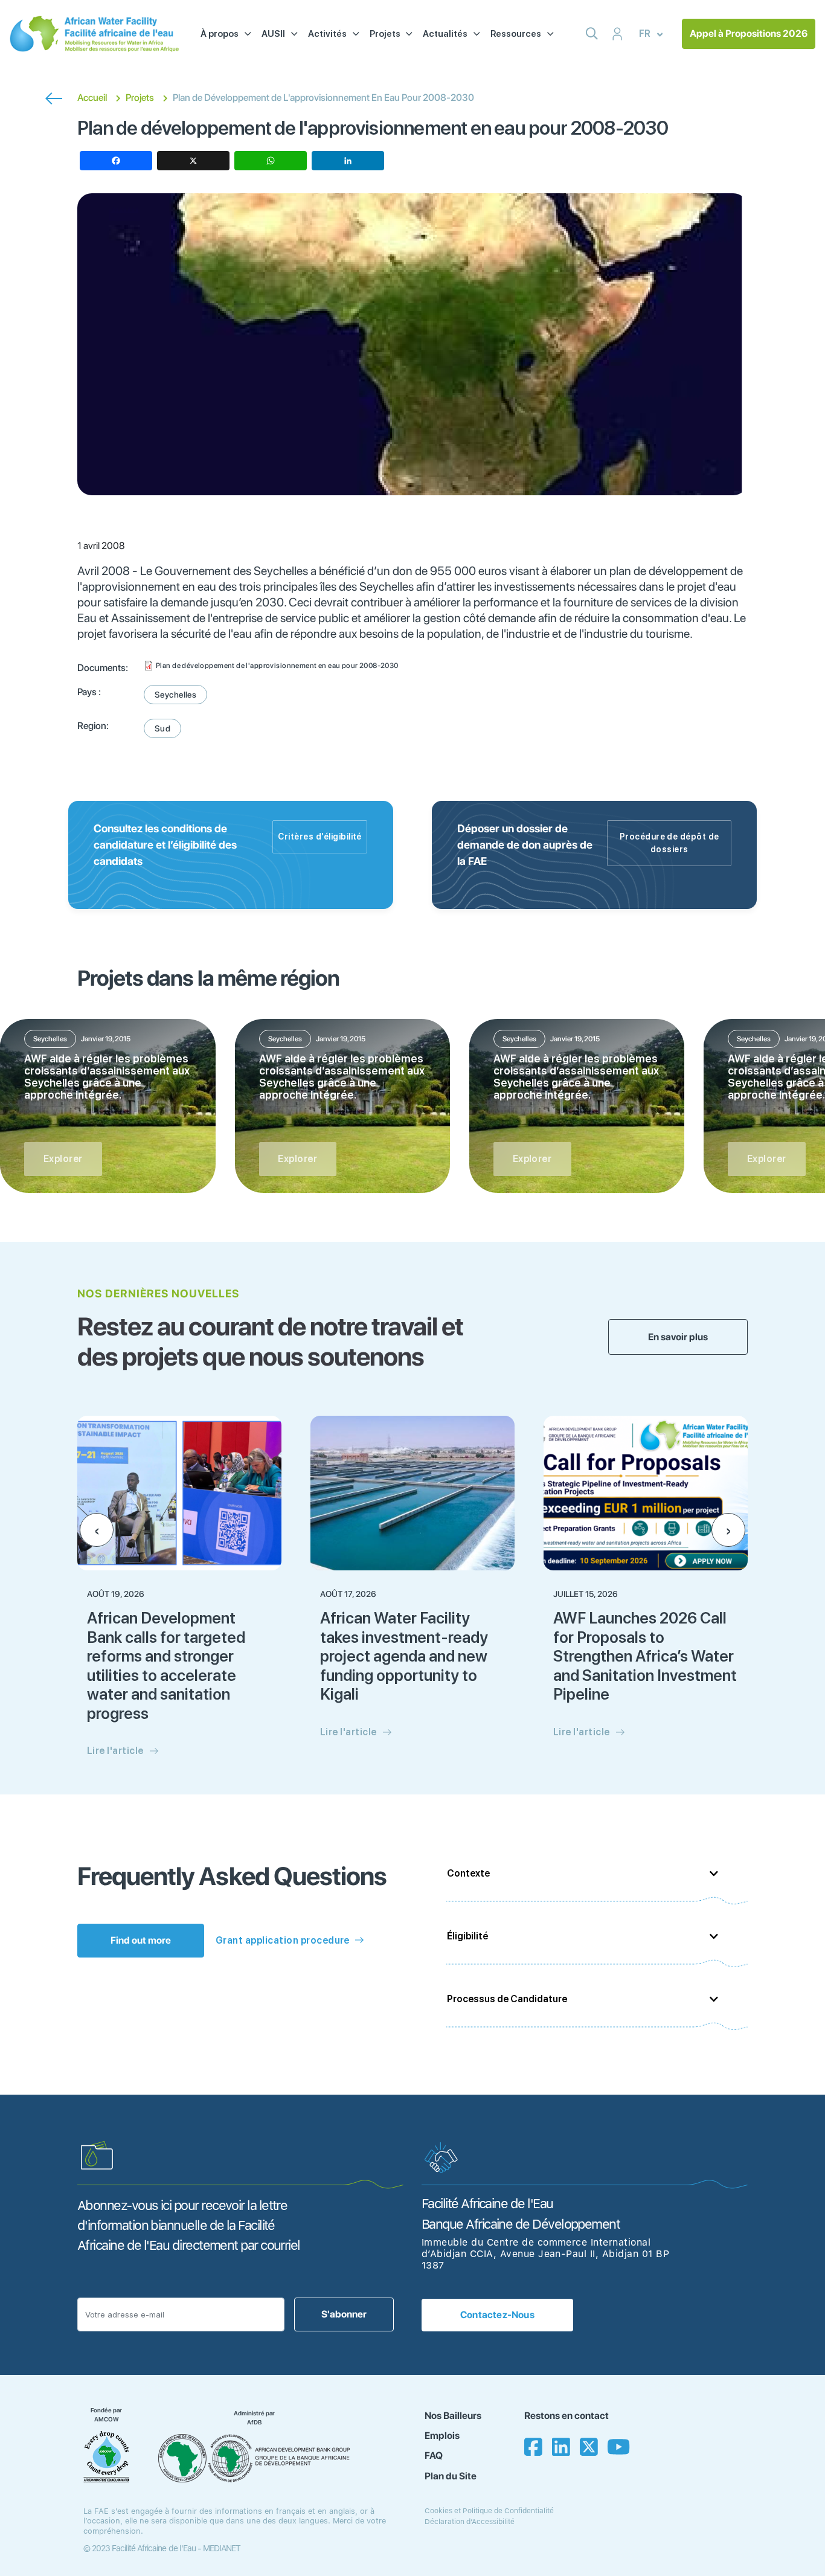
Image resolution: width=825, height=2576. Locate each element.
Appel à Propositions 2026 (749, 34)
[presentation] (97, 1530)
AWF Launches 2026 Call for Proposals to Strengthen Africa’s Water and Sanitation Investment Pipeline (645, 1656)
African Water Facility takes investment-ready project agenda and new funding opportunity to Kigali (404, 1656)
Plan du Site (451, 2476)
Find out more (141, 1940)
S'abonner (344, 2314)
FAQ (434, 2456)
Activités (327, 34)
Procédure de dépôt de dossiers (669, 843)
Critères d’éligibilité (320, 837)
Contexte (468, 1873)
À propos (220, 34)
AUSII (273, 34)
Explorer (63, 1159)
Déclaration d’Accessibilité (470, 2522)
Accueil (92, 98)
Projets (385, 34)
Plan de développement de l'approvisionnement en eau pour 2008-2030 (277, 666)
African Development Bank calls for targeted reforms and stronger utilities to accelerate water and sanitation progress (166, 1665)
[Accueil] (94, 34)
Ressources (516, 34)
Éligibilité (467, 1936)
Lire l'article (115, 1751)
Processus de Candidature (507, 1999)
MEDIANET (222, 2548)
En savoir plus (678, 1337)
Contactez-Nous (497, 2315)
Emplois (442, 2436)
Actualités (445, 34)
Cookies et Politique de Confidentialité (489, 2511)
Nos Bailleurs (453, 2416)
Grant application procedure (283, 1940)
